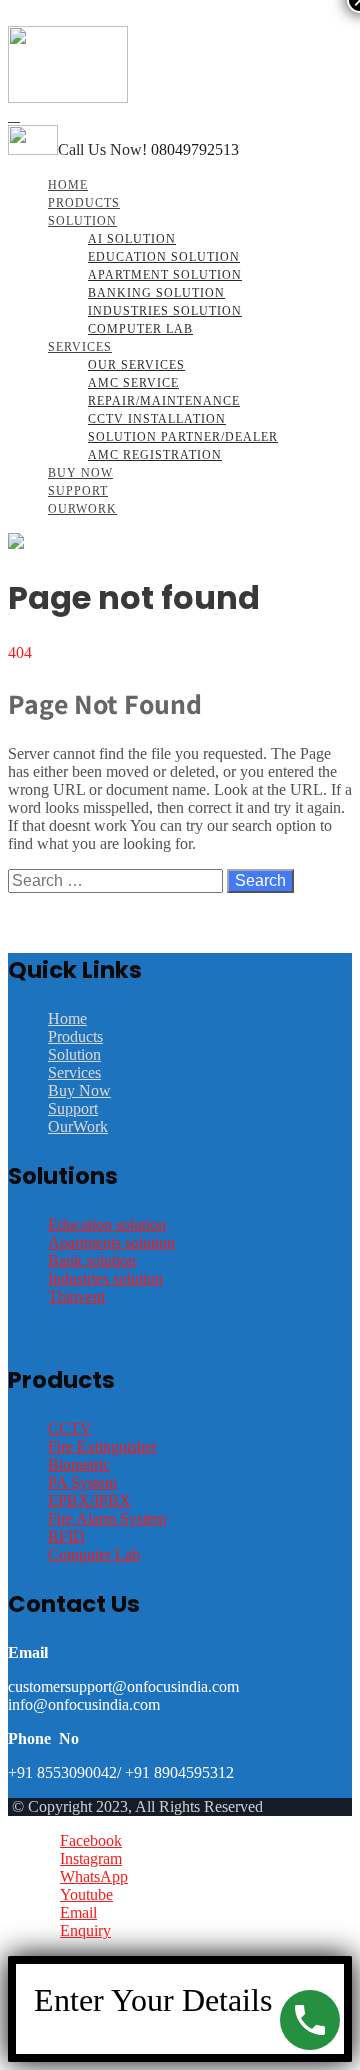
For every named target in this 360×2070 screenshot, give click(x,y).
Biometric (79, 1464)
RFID (66, 1536)
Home (68, 185)
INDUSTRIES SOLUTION (165, 311)
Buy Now (80, 473)
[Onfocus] (68, 97)
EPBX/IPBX (89, 1500)
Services (80, 347)
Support (78, 491)
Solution (82, 221)
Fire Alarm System (107, 1518)
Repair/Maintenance (164, 401)
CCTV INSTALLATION (157, 419)
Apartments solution (111, 1242)
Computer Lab (140, 329)
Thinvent (76, 1296)
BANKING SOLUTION (156, 293)
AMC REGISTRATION (155, 455)
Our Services (136, 365)
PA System (82, 1482)
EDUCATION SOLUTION (164, 257)
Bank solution (92, 1260)
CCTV (70, 1428)
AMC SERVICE (133, 383)
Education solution (107, 1224)
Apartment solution (165, 275)
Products (84, 203)
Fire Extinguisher (102, 1446)
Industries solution (105, 1278)
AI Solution (132, 239)
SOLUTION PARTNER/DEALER (183, 437)
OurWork (82, 509)
